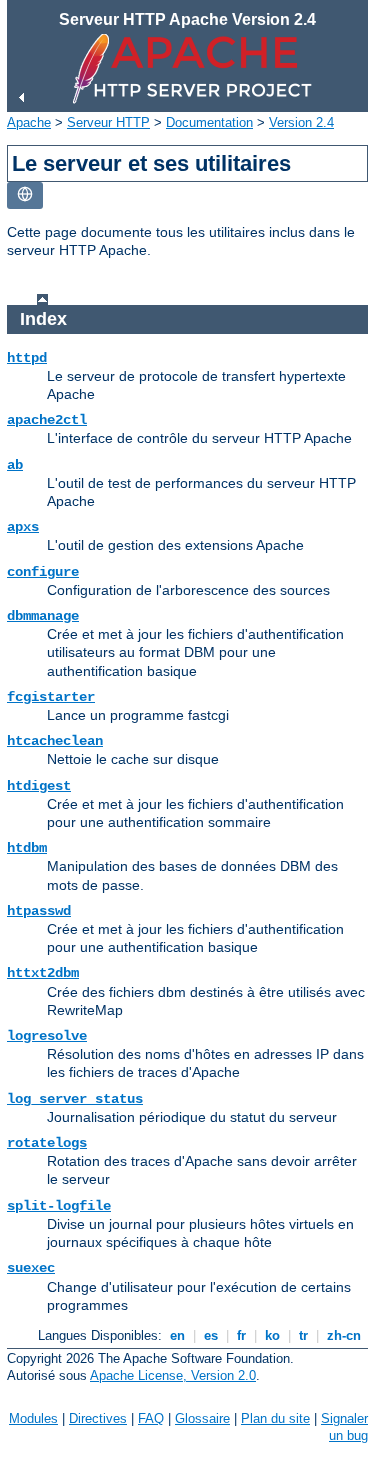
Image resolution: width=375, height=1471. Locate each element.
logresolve (47, 1036)
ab (15, 465)
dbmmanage (43, 616)
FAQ (151, 1418)
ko (272, 1335)
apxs (23, 527)
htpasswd (39, 911)
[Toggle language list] (25, 195)
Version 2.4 (301, 122)
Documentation (209, 122)
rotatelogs (47, 1143)
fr (241, 1335)
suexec (31, 1268)
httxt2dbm (43, 973)
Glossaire (202, 1418)
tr (303, 1335)
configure (43, 572)
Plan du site (275, 1418)
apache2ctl (47, 420)
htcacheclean (55, 741)
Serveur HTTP (108, 122)
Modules (33, 1418)
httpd (27, 358)
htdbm (27, 848)
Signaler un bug (344, 1427)
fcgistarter (51, 697)
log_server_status (75, 1099)
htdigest (39, 786)
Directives (98, 1418)
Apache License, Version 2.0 (173, 1375)
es (211, 1335)
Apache (29, 122)
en (177, 1335)
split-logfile (59, 1206)
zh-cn (344, 1335)
